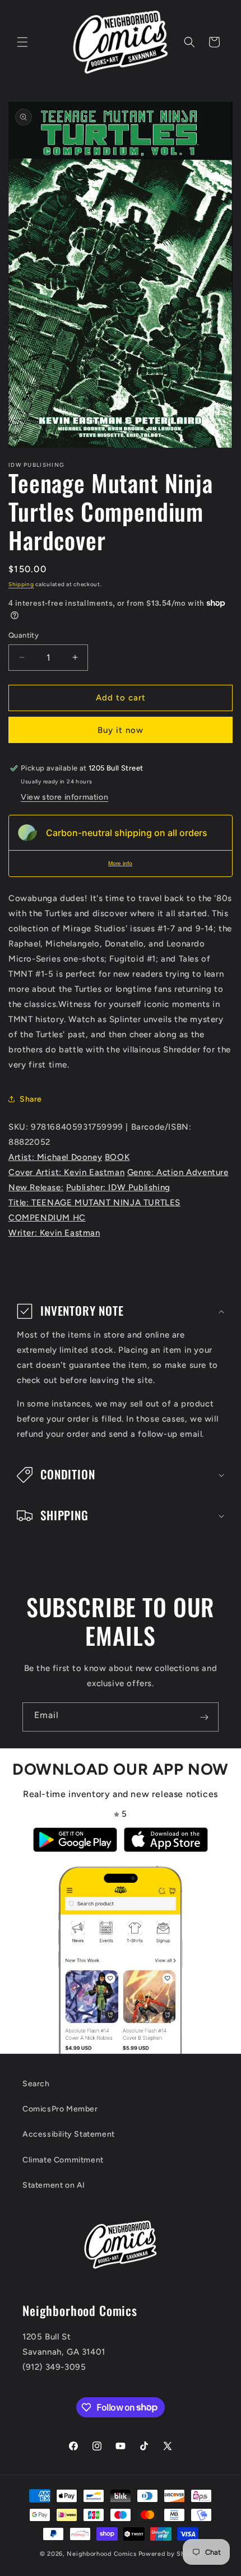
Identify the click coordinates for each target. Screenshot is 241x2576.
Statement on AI (54, 2185)
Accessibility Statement (69, 2134)
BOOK (117, 1157)
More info (120, 863)
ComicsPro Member (60, 2109)
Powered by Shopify (170, 2554)
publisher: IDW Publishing (118, 1187)
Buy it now (121, 730)
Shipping (21, 584)
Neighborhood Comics (101, 2554)
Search (36, 2084)
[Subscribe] (204, 1717)
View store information (64, 797)
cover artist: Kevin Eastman (66, 1172)
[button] (22, 42)
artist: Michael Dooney (55, 1157)
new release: (36, 1187)
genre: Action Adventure (178, 1172)
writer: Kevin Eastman (54, 1233)
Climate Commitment (63, 2160)
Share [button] (31, 1099)
